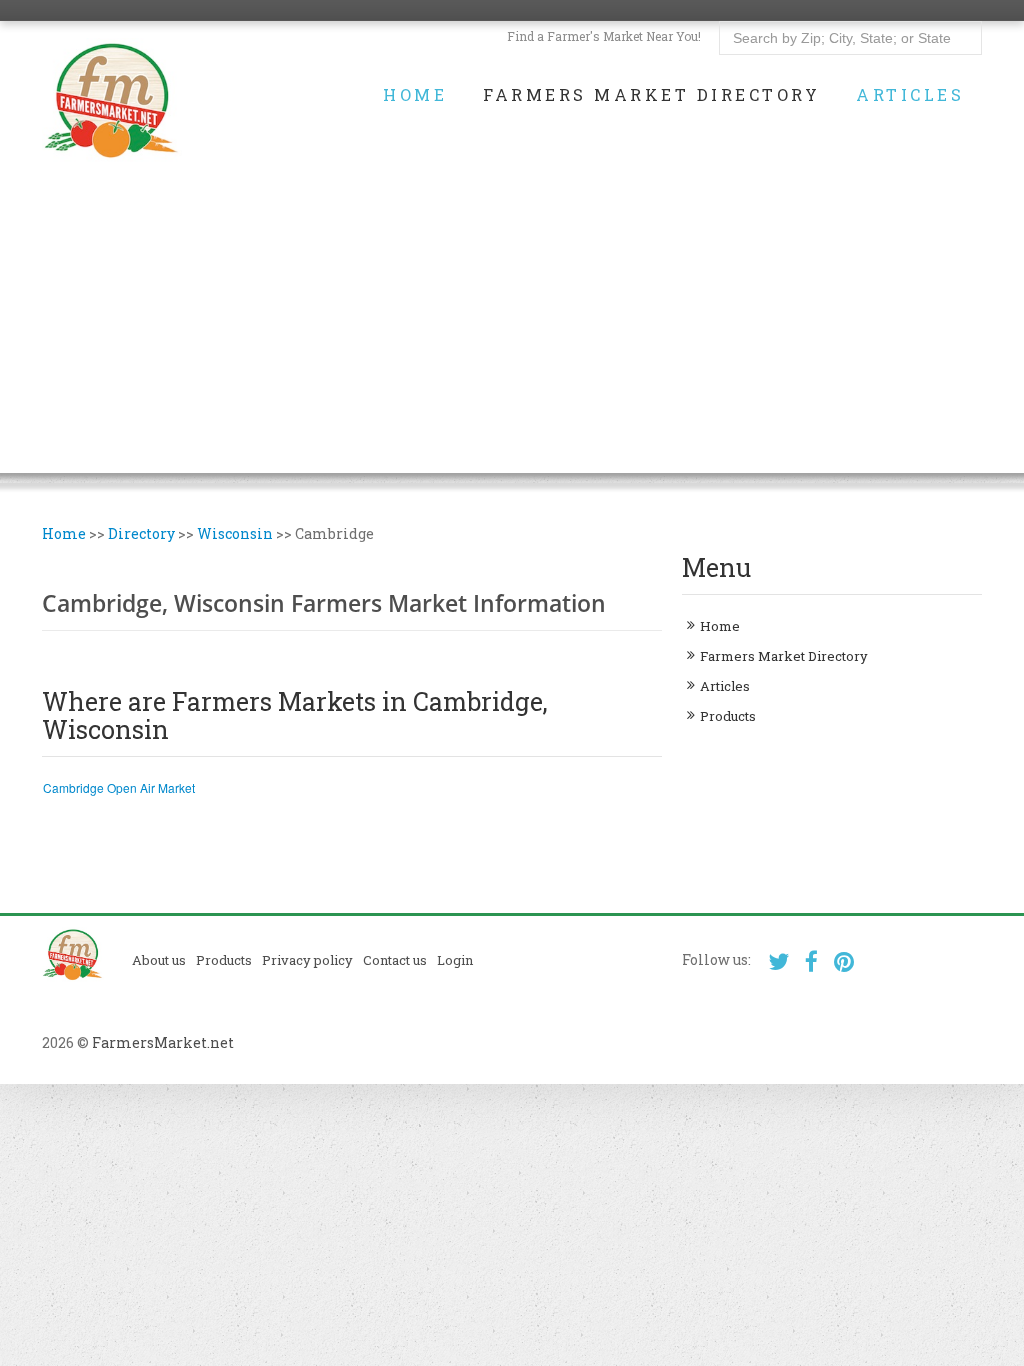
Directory (141, 533)
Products (728, 716)
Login (455, 960)
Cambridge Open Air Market (119, 787)
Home (415, 95)
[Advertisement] (512, 333)
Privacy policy (307, 960)
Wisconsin (235, 533)
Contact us (395, 960)
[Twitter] (778, 961)
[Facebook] (811, 961)
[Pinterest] (844, 961)
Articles (910, 95)
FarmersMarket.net (163, 1042)
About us (159, 960)
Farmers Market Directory (651, 95)
